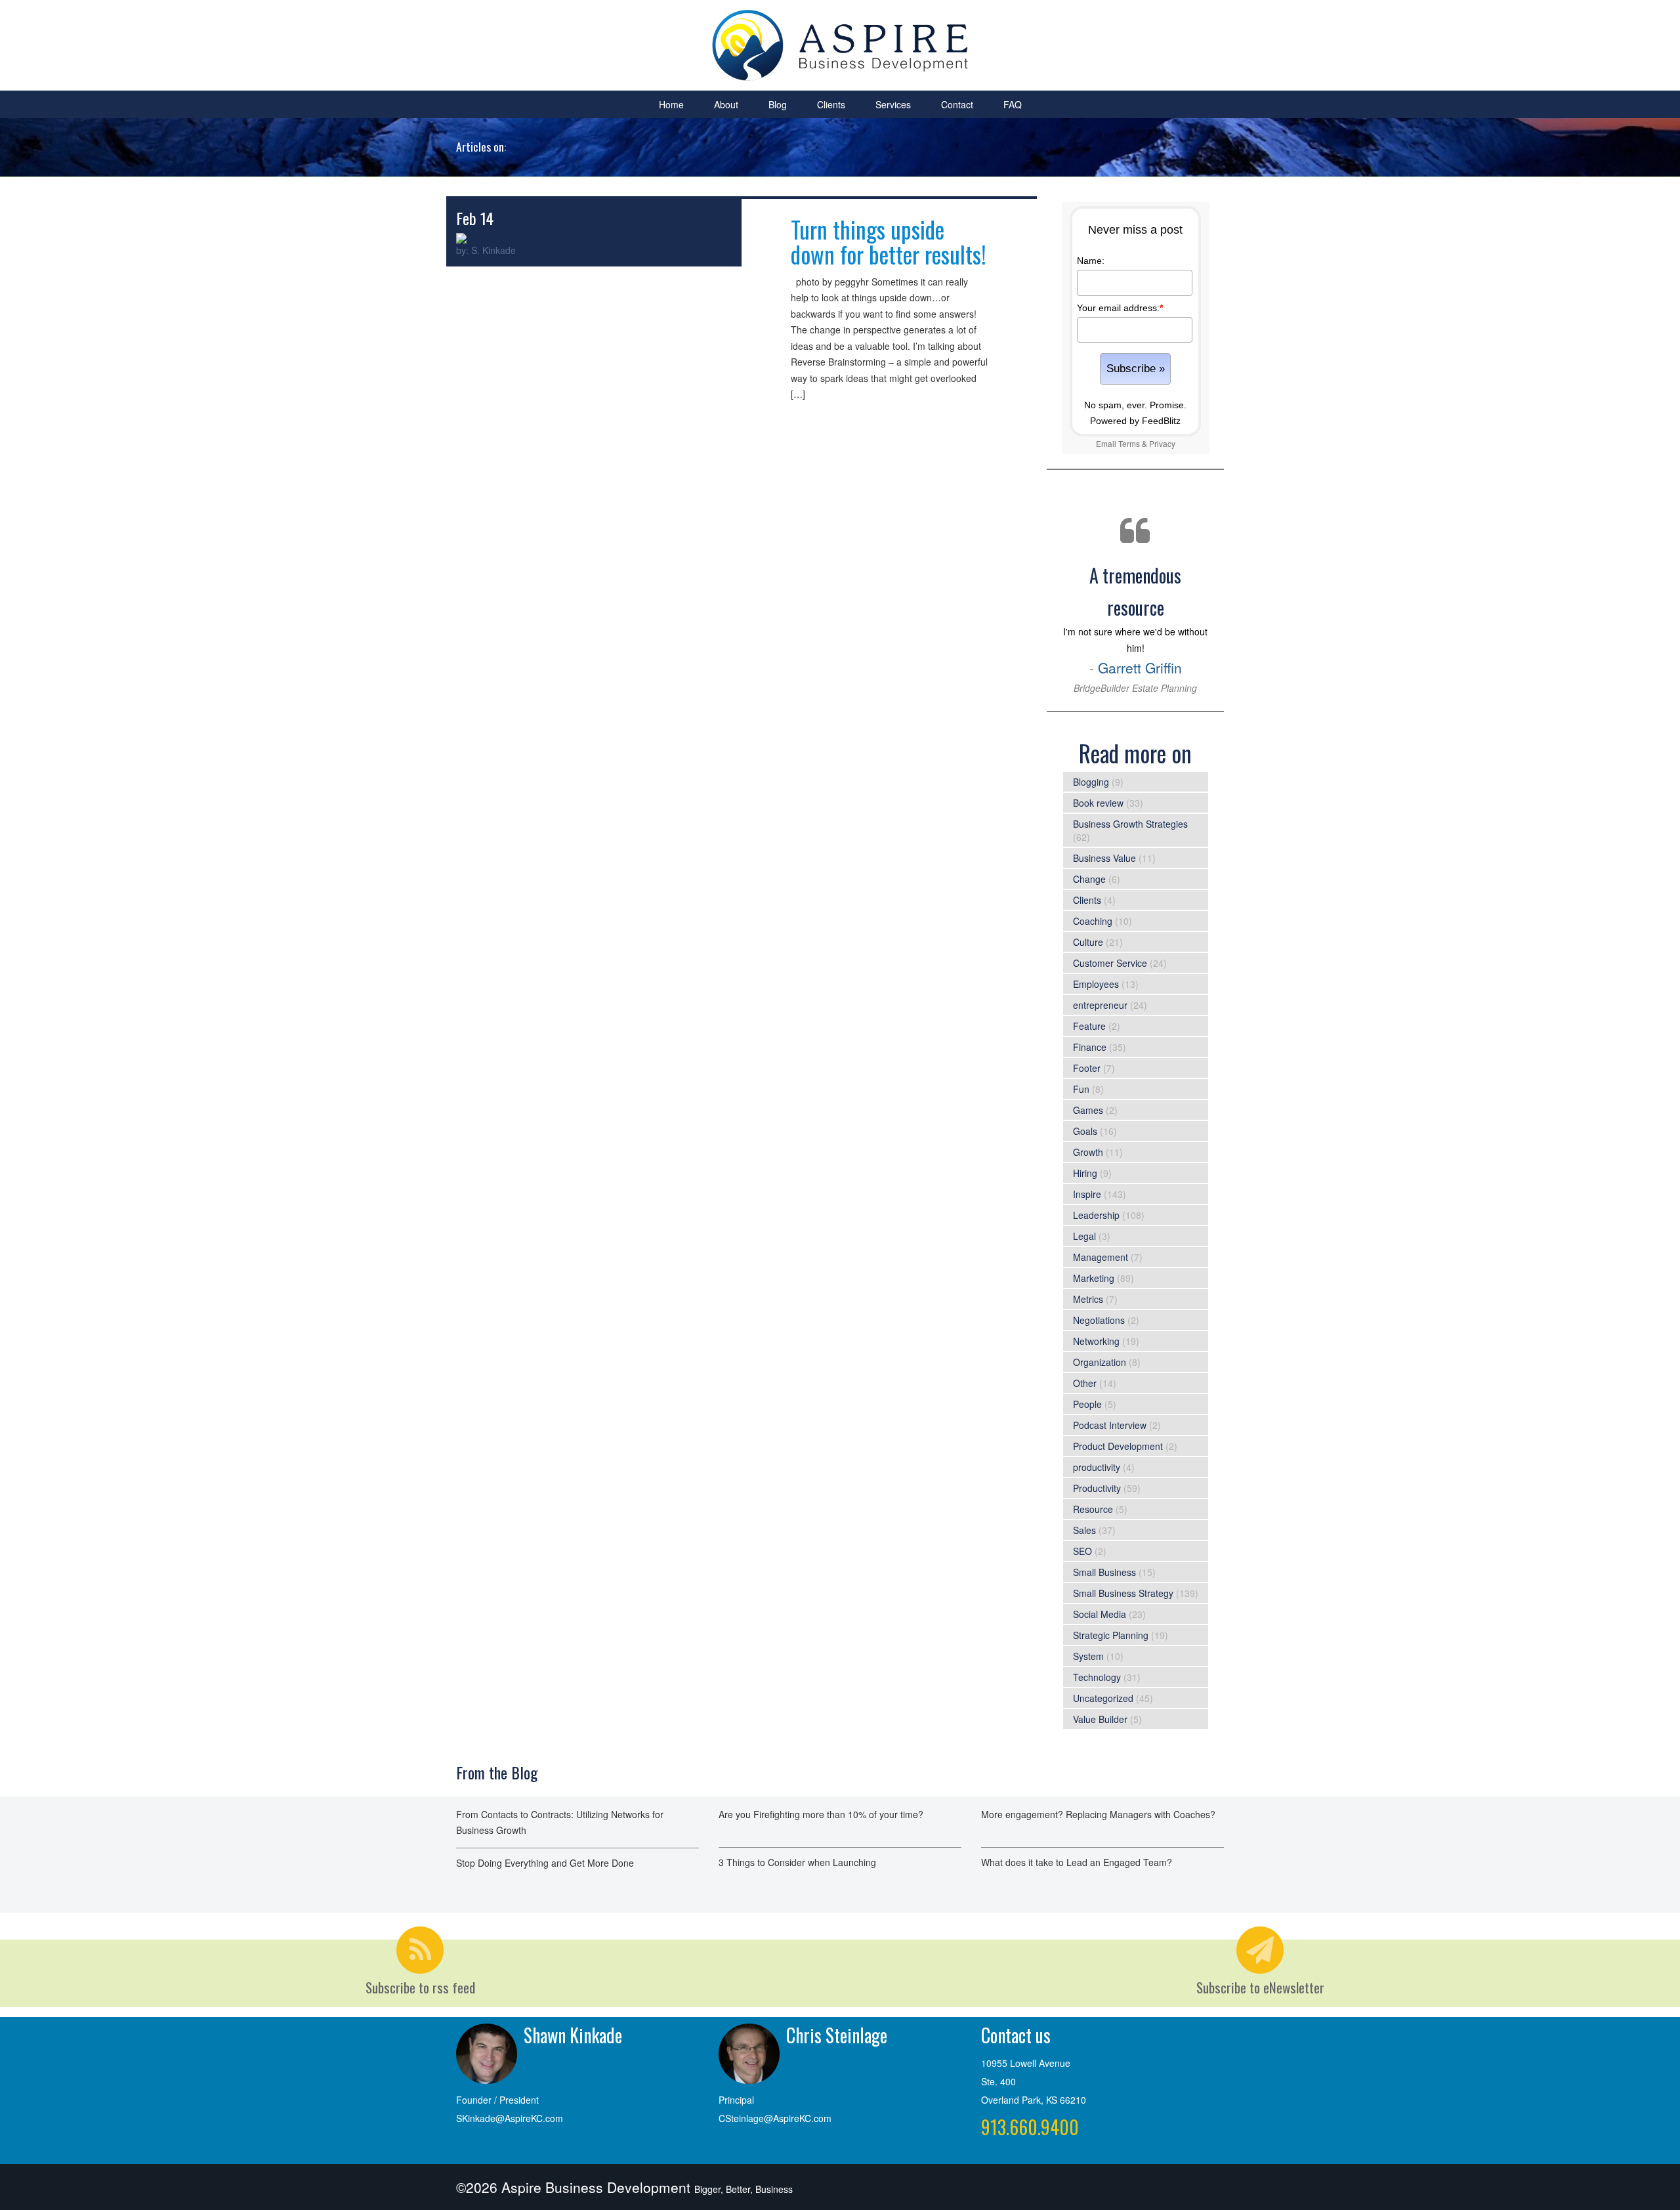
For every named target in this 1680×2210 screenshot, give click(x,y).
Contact (957, 104)
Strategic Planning (1111, 1635)
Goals (1085, 1131)
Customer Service (1110, 963)
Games (1088, 1110)
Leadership (1096, 1215)
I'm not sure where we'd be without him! (1135, 628)
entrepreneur (1100, 1005)
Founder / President (497, 2100)
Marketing (1094, 1278)
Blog (778, 104)
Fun (1081, 1089)
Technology (1097, 1677)
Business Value (1104, 858)
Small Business (1104, 1572)
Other (1085, 1383)
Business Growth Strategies (1130, 824)
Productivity (1097, 1488)
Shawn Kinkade (573, 2035)
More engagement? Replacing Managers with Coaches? (1098, 1814)
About (726, 104)
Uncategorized (1103, 1698)
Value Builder (1100, 1719)
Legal (1084, 1236)
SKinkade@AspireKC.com (510, 2118)
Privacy (1162, 443)
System (1088, 1656)
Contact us (1016, 2035)
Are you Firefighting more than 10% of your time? (821, 1814)
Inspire (1087, 1194)
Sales (1084, 1530)
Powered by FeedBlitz (1135, 421)
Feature (1089, 1026)
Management (1101, 1257)
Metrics (1088, 1299)
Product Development (1118, 1446)
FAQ (1013, 104)
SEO (1082, 1551)
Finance (1090, 1047)
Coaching (1093, 921)
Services (893, 104)
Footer (1087, 1068)
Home (671, 104)
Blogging (1091, 782)
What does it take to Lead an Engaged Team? (1077, 1862)
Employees (1096, 984)
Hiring (1085, 1173)
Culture (1088, 942)
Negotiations (1099, 1320)
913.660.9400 (1030, 2127)
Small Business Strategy (1123, 1593)
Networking (1096, 1341)
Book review (1098, 803)
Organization (1100, 1362)
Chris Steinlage (837, 2035)
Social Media (1100, 1614)
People (1087, 1404)
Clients (831, 104)
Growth (1088, 1152)
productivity (1097, 1467)
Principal (736, 2100)
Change (1089, 879)
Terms (1129, 443)
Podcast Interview (1110, 1425)
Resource (1093, 1509)
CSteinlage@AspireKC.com (775, 2118)
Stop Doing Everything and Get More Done (545, 1863)
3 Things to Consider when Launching (797, 1862)
